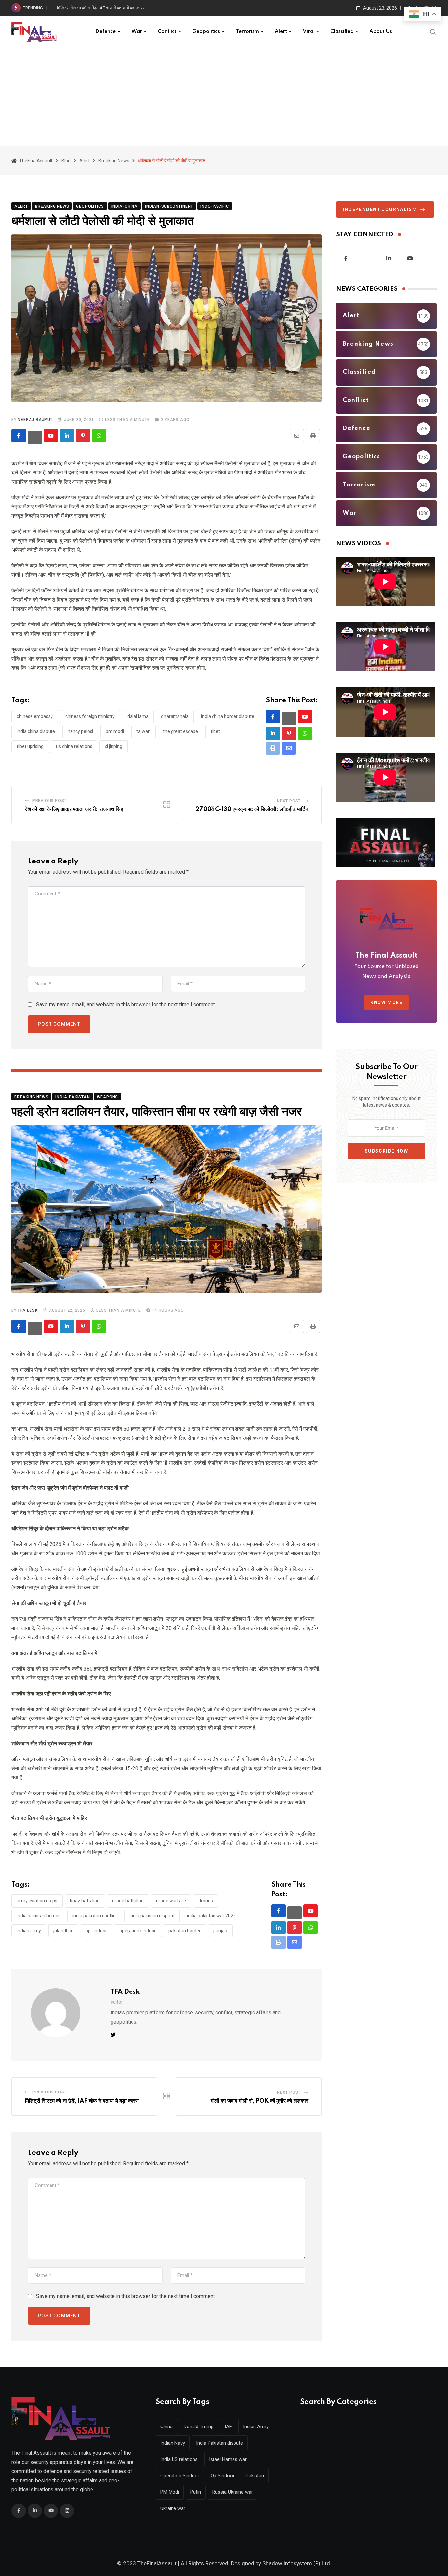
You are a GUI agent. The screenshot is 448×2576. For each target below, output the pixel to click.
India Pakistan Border (38, 1916)
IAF (228, 2427)
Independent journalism (380, 209)
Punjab (220, 1931)
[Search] (433, 31)
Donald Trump (199, 2427)
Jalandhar (63, 1931)
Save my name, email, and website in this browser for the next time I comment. (126, 1005)
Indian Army (29, 1931)
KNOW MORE (386, 1002)
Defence (106, 32)
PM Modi (115, 731)
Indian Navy (173, 2443)
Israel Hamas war (228, 2459)
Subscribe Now (387, 1151)
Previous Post (50, 801)
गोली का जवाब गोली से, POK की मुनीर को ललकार (259, 2101)
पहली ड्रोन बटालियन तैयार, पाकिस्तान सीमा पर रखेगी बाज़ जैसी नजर (108, 8)
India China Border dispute (228, 716)
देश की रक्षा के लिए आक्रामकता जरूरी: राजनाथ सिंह (74, 809)
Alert (281, 32)
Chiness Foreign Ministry (90, 716)
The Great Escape (181, 731)
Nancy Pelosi (80, 731)
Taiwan (143, 731)
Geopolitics (206, 32)
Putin (196, 2492)
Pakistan (255, 2476)
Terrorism (247, 32)
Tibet (215, 731)
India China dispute (36, 731)
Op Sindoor (96, 1931)
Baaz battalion (85, 1901)
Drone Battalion (128, 1901)
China (166, 2427)
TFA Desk (28, 1310)
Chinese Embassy (35, 716)
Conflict (167, 32)
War (137, 32)
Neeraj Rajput (35, 420)
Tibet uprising (30, 746)
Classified (342, 32)
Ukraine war (173, 2508)
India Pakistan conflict (95, 1916)
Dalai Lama (138, 716)
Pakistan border (184, 1931)
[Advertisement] (224, 97)
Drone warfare (171, 1901)
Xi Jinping (113, 746)
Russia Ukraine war (233, 2492)
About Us (381, 32)
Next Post (289, 801)
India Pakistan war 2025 (211, 1916)
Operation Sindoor (138, 1931)
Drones (206, 1901)
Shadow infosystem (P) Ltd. (297, 2563)
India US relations (179, 2459)
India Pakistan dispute (152, 1916)
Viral (309, 32)
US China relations (74, 746)
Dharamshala (175, 716)
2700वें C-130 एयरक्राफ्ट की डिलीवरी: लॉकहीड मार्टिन (252, 809)
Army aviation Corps (37, 1901)
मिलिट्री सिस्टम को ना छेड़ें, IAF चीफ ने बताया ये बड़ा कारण (82, 2101)
